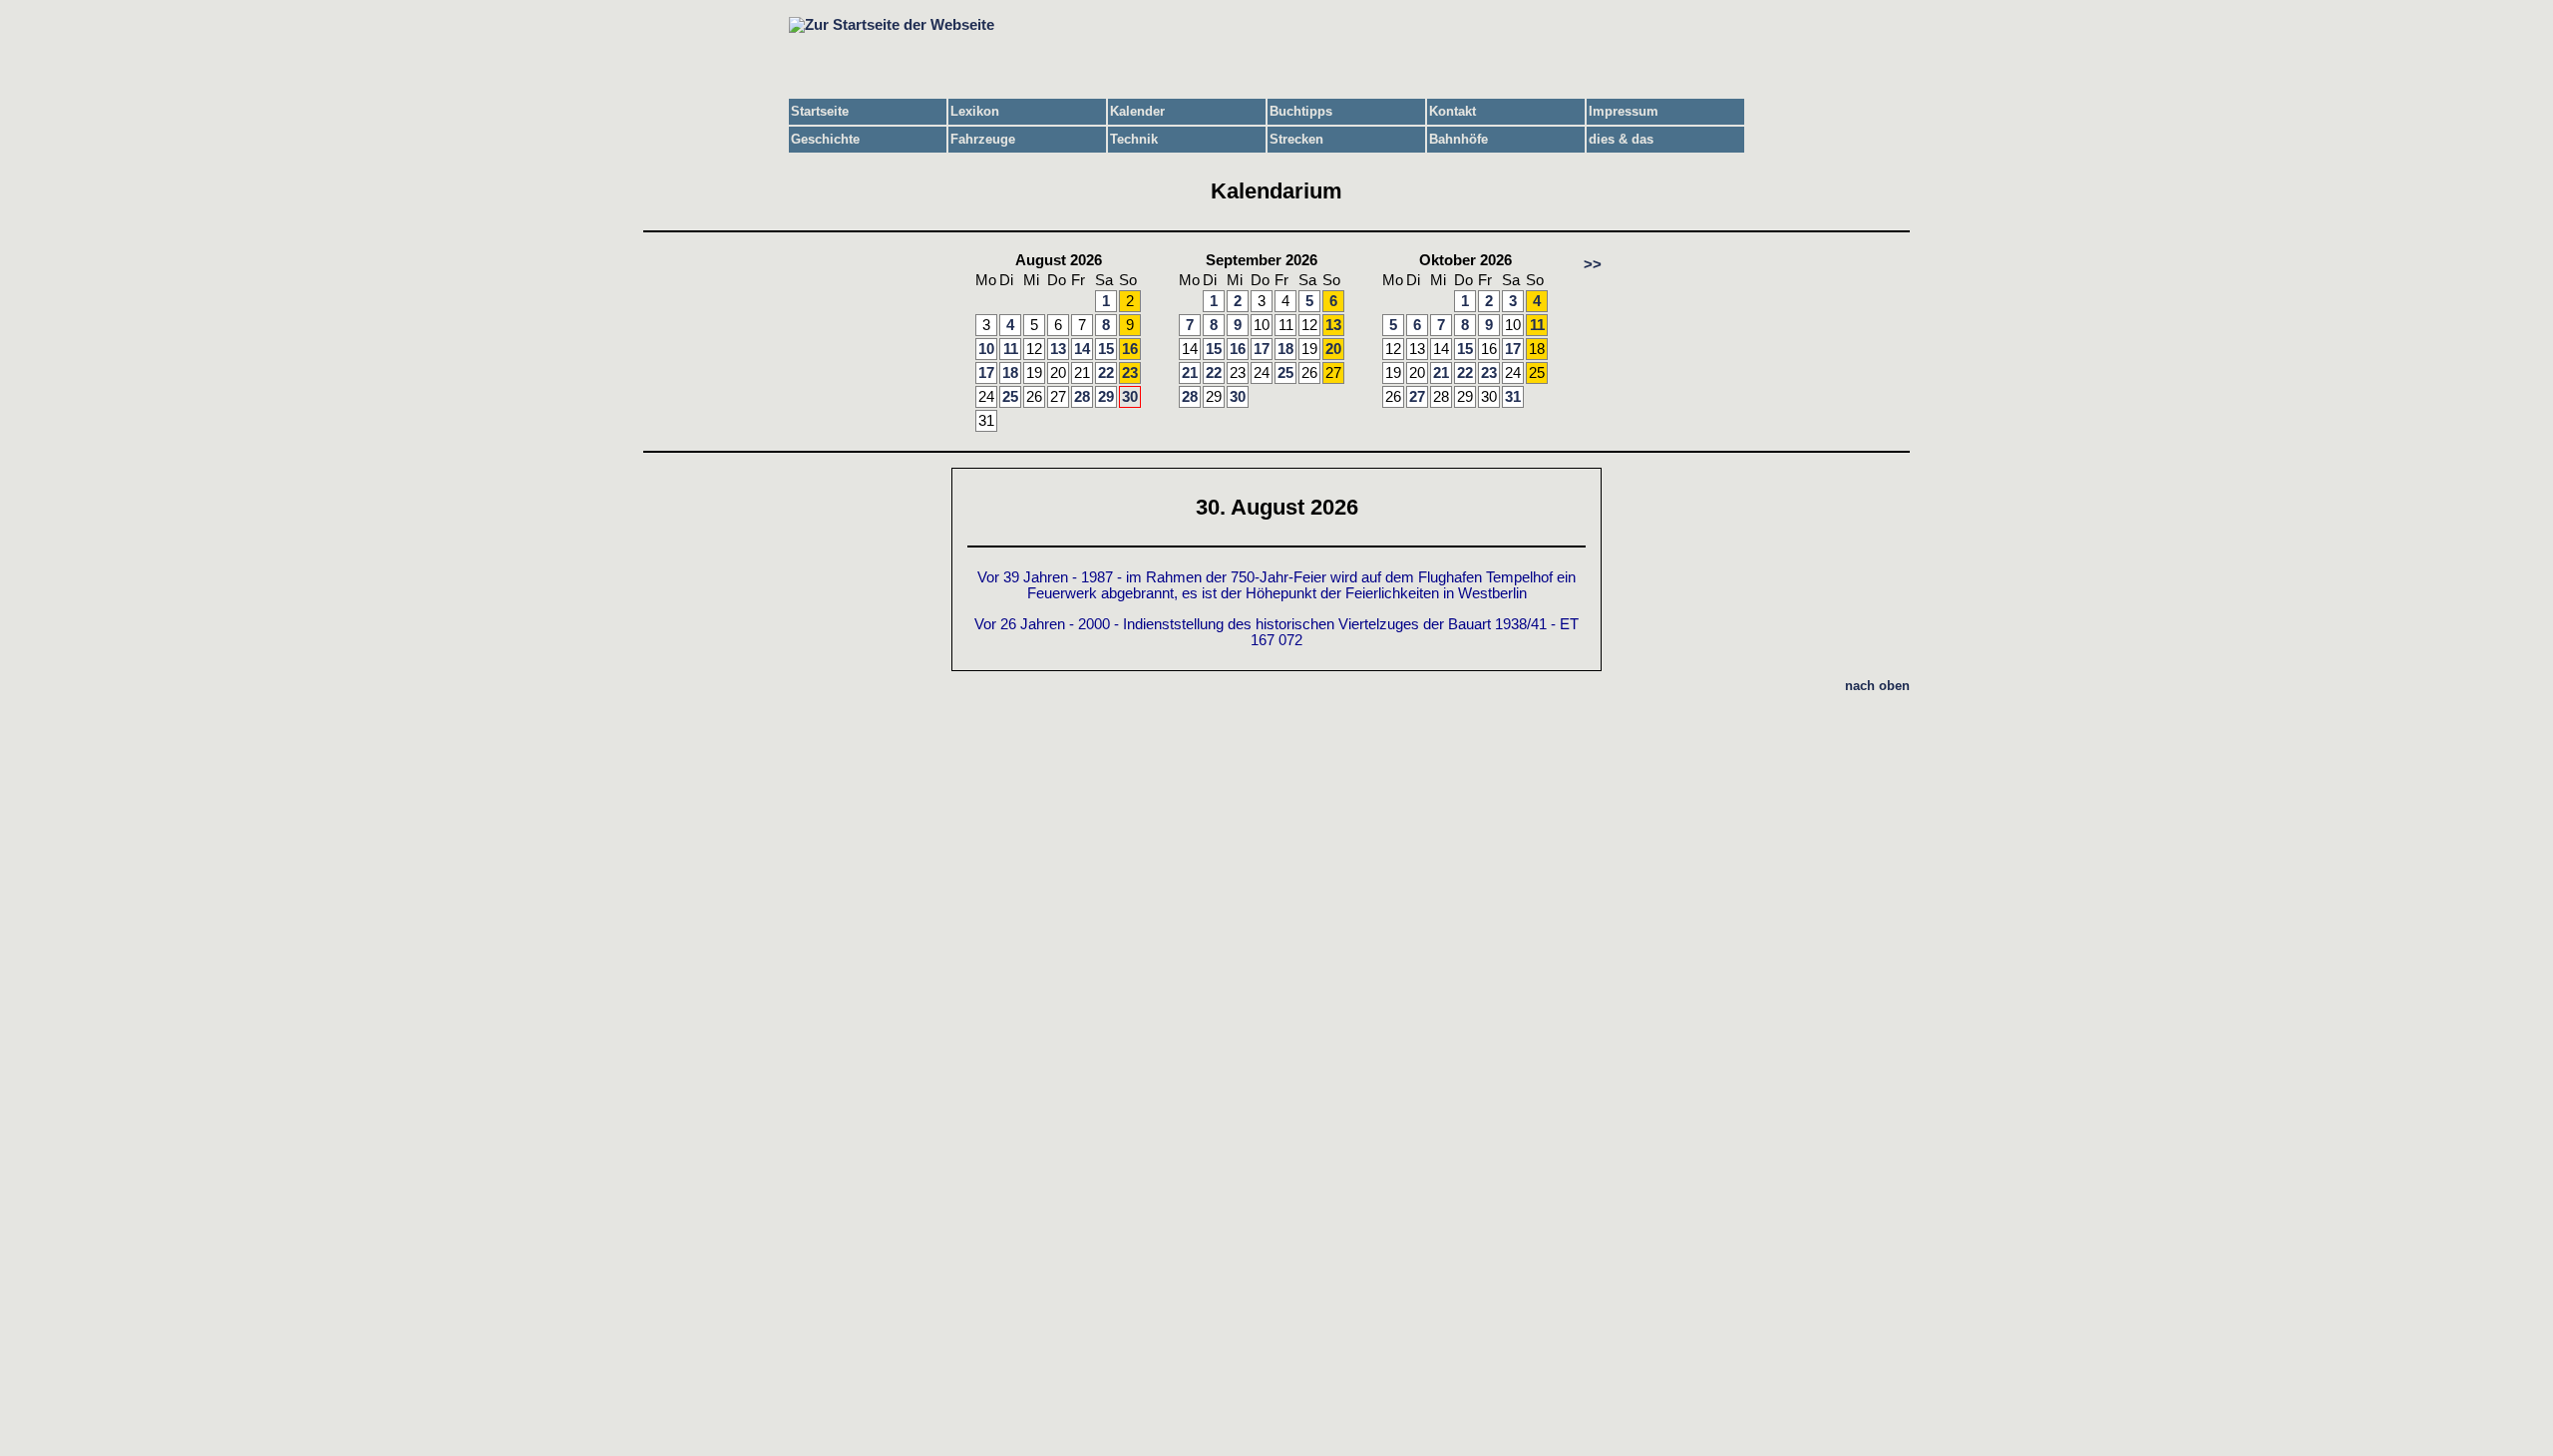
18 (1010, 373)
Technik (1134, 139)
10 (986, 349)
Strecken (1296, 139)
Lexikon (975, 111)
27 (1417, 397)
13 (1058, 349)
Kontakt (1453, 111)
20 (1333, 349)
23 (1130, 373)
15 (1106, 349)
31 (1513, 397)
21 (1190, 373)
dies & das (1621, 139)
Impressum (1624, 111)
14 (1082, 349)
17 (986, 373)
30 (1130, 397)
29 (1106, 397)
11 (1011, 349)
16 (1130, 349)
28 (1082, 397)
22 (1106, 373)
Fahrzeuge (983, 139)
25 (1010, 397)
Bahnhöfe (1459, 139)
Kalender (1137, 111)
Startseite (820, 111)
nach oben (1877, 686)
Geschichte (825, 139)
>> (1593, 264)
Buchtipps (1301, 111)
